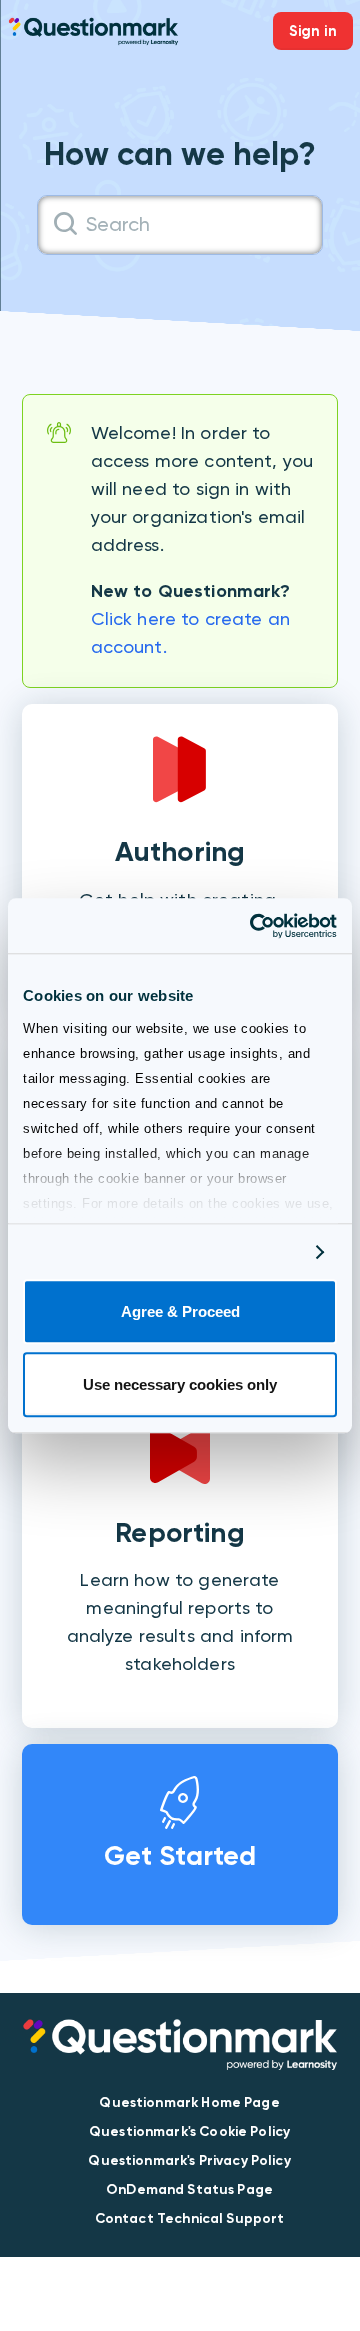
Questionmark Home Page (189, 2102)
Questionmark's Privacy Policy (189, 2160)
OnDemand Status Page (189, 2189)
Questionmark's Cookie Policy (189, 2131)
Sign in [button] (313, 31)
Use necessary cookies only (180, 1384)
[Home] (93, 29)
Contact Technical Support (190, 2218)
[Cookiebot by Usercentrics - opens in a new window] (254, 926)
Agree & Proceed (180, 1312)
